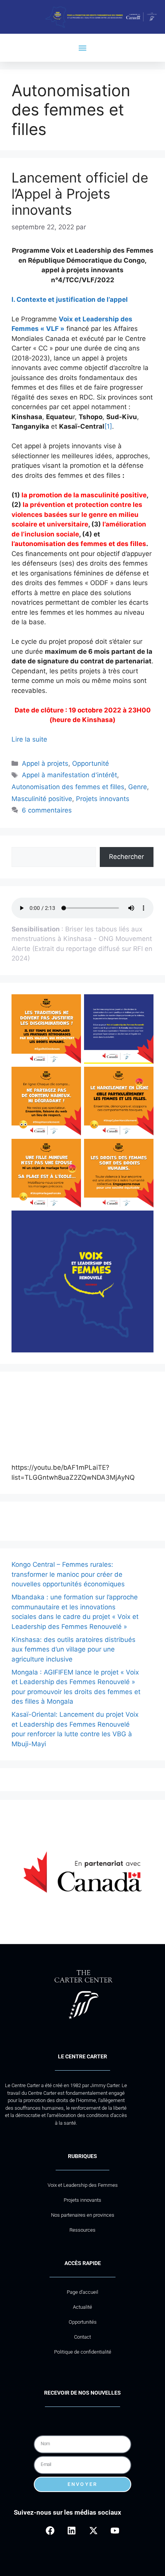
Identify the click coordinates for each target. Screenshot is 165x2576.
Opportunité (91, 763)
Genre (138, 787)
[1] (108, 426)
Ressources (82, 2230)
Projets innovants (103, 799)
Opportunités (83, 2322)
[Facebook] (50, 2531)
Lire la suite (29, 739)
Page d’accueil (82, 2292)
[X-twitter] (93, 2531)
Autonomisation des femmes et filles (68, 787)
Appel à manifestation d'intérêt (69, 775)
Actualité (82, 2307)
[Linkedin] (72, 2531)
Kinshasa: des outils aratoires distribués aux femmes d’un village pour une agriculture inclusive (73, 1649)
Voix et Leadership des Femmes (83, 2185)
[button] (83, 48)
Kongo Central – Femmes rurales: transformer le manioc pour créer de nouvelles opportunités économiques (68, 1574)
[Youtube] (115, 2531)
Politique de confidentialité (83, 2352)
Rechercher (126, 857)
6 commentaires (47, 810)
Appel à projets (45, 763)
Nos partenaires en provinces (83, 2215)
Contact (82, 2337)
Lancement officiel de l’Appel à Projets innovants (80, 194)
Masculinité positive (42, 799)
